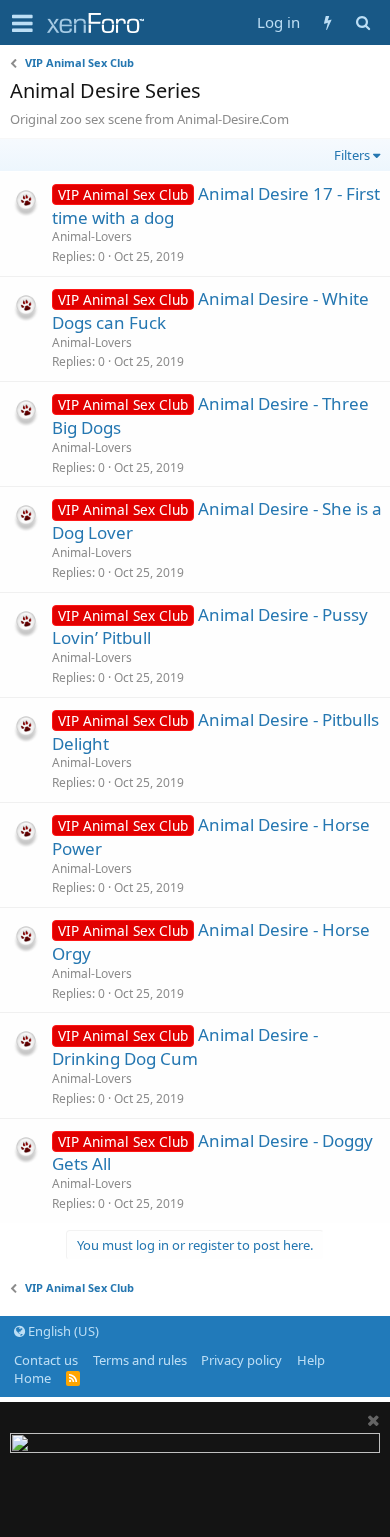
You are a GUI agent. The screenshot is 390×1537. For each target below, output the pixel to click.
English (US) (62, 1331)
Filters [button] (352, 155)
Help (311, 1360)
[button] (22, 23)
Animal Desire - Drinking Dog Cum (185, 1046)
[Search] (362, 22)
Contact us (46, 1360)
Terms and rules (140, 1360)
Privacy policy (241, 1360)
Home (32, 1378)
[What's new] (327, 22)
